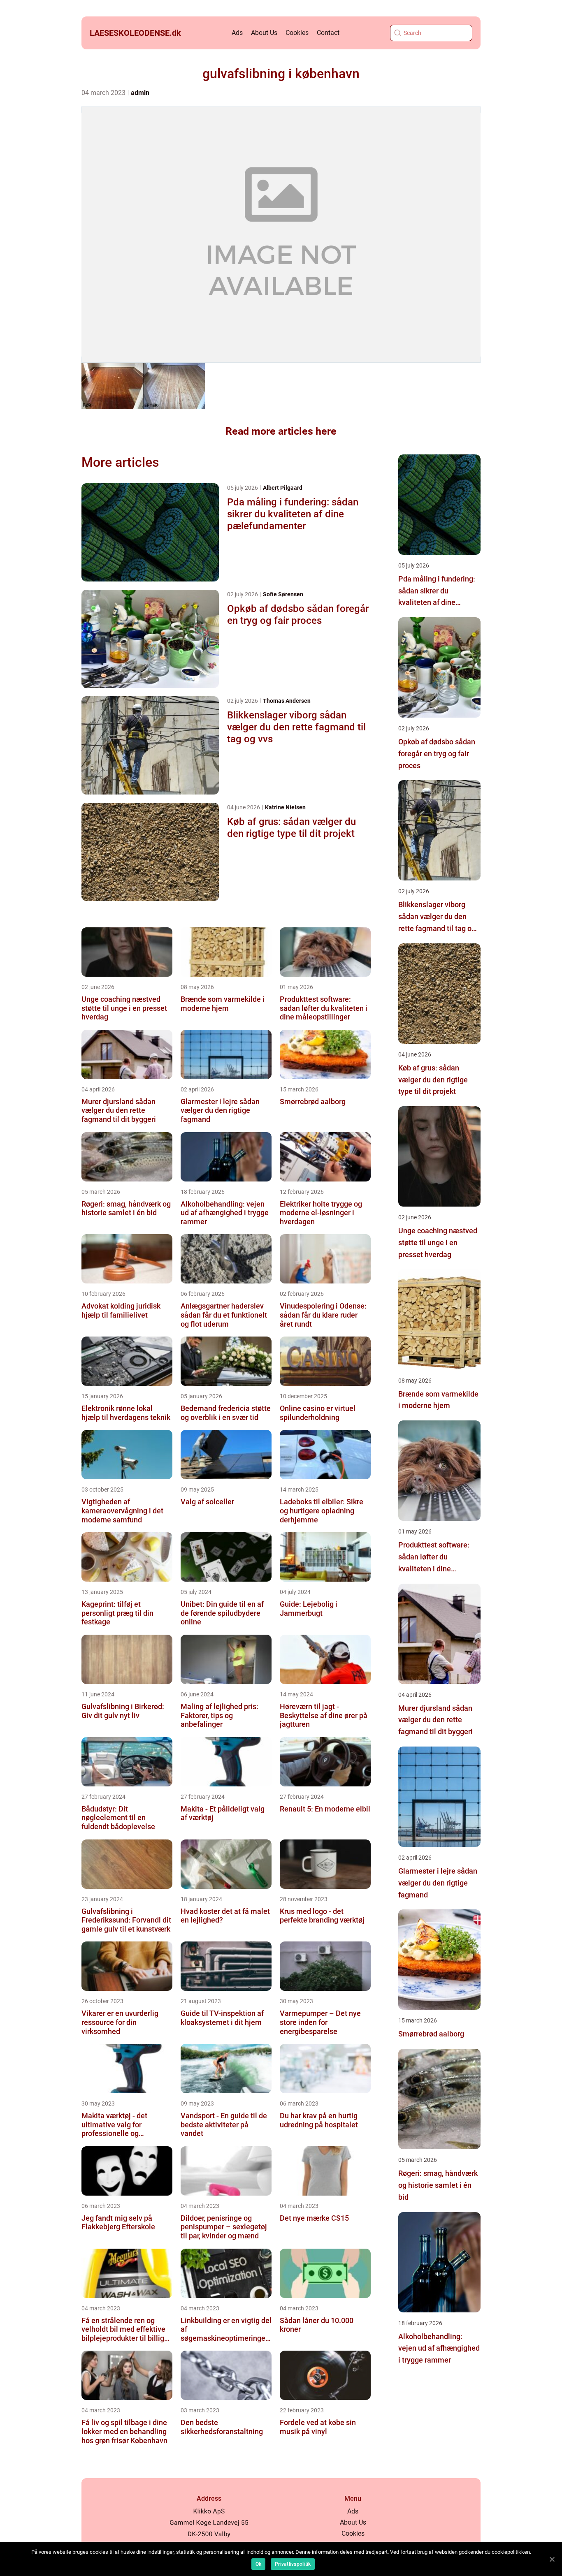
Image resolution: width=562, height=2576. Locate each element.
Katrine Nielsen (285, 807)
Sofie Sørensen (283, 594)
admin (140, 93)
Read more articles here (281, 431)
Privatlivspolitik (293, 2564)
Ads (237, 33)
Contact (328, 33)
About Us (264, 33)
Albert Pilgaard (283, 488)
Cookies (297, 33)
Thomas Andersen (287, 701)
